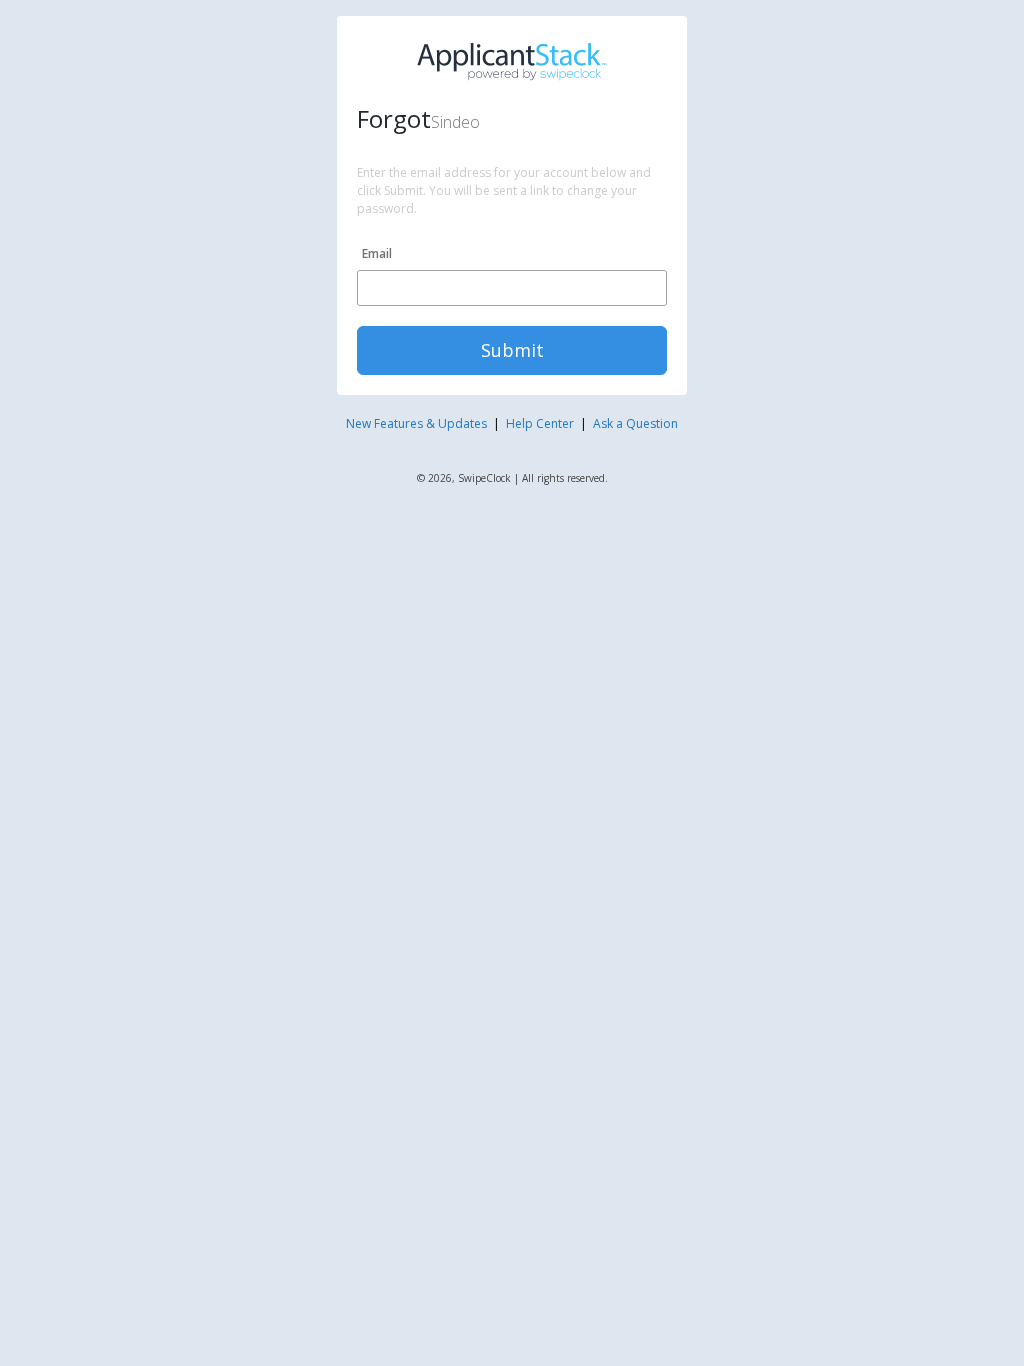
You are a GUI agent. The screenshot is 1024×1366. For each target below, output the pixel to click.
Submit (512, 350)
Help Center (540, 423)
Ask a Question (635, 423)
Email (377, 253)
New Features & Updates (416, 423)
